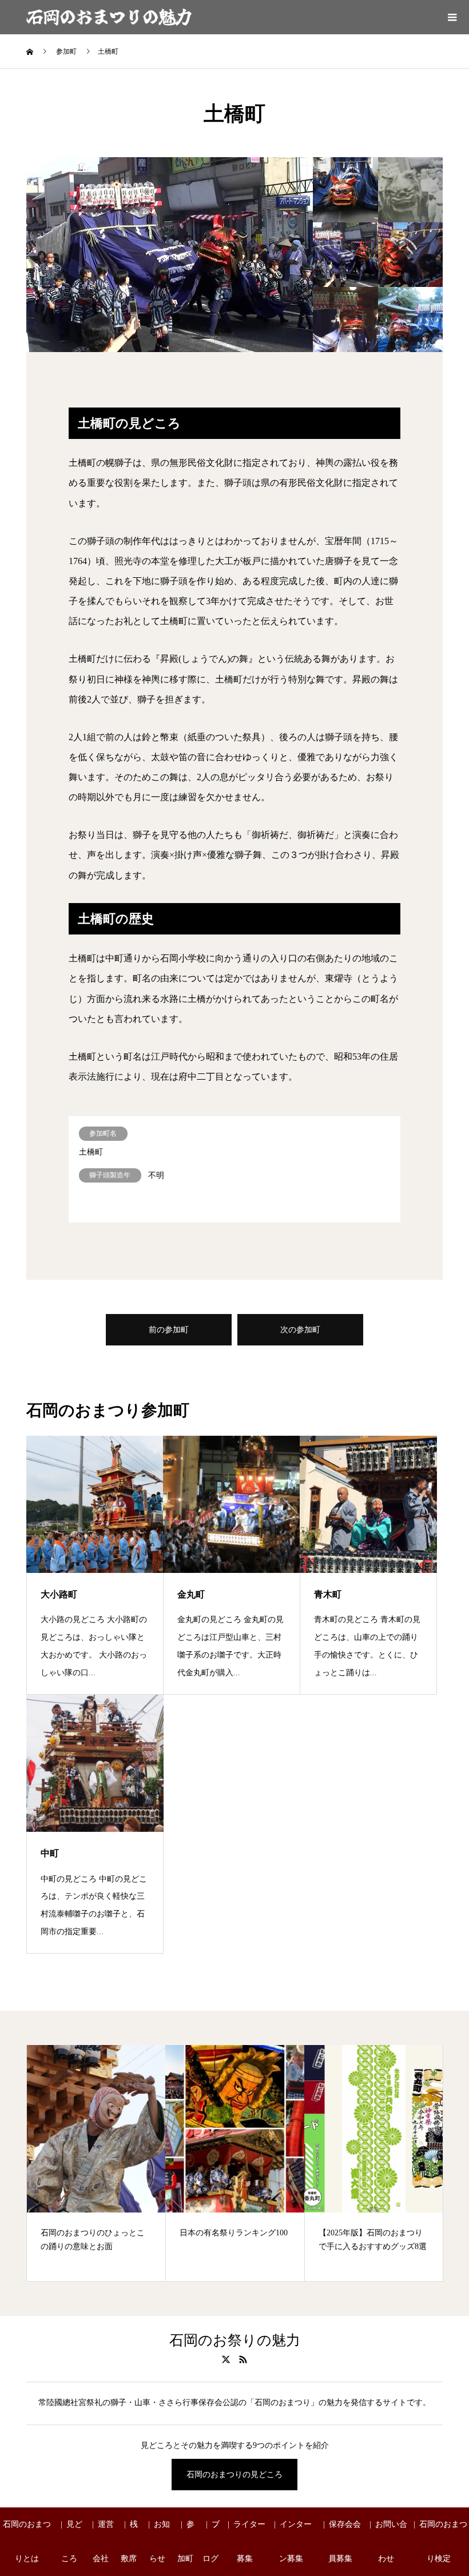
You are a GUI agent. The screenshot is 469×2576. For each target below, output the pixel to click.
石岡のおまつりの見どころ (234, 2475)
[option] (170, 255)
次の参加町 (300, 1330)
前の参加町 (169, 1330)
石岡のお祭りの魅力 (235, 2341)
